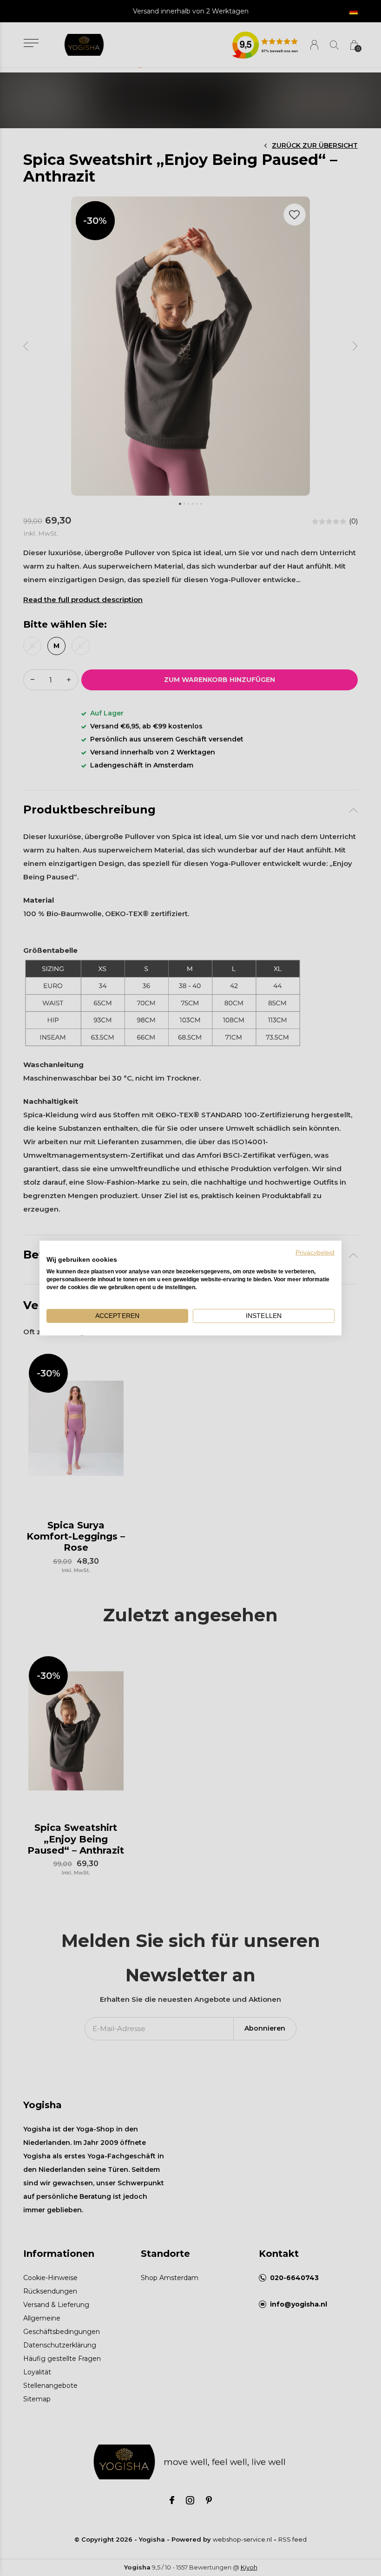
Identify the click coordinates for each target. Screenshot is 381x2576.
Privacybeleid (315, 1252)
